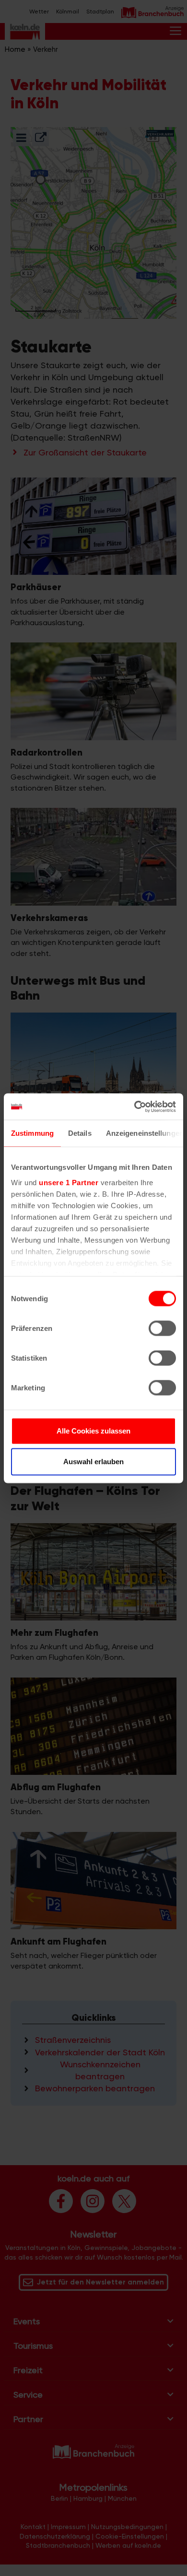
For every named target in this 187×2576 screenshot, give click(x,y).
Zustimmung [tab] (32, 1133)
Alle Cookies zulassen (93, 1431)
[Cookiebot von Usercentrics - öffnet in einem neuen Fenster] (134, 1107)
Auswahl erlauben (93, 1462)
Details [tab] (80, 1133)
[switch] (162, 1329)
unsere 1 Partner (69, 1182)
